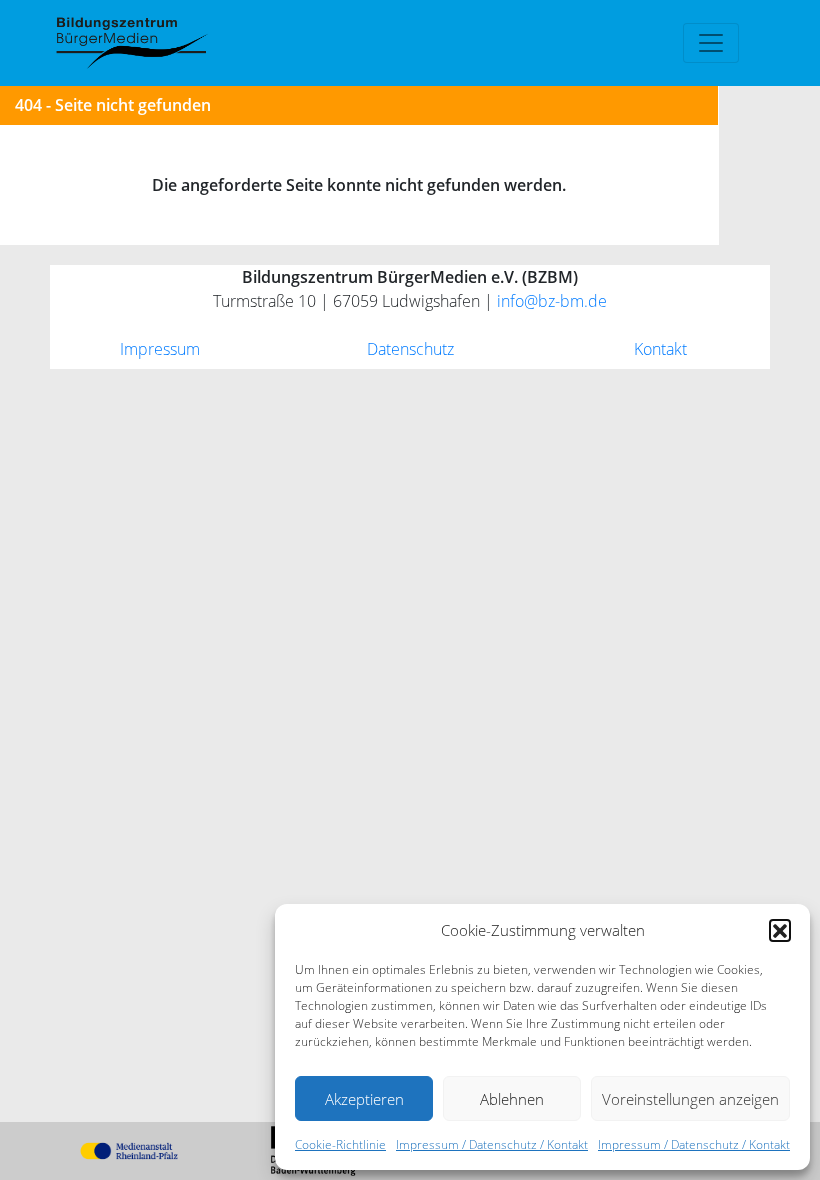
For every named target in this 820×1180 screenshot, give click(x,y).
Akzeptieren (364, 1099)
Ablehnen (512, 1099)
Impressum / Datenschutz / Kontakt (492, 1144)
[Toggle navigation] (711, 43)
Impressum (160, 349)
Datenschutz (410, 349)
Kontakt (660, 349)
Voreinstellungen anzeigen (690, 1099)
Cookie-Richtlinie (340, 1144)
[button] (780, 930)
